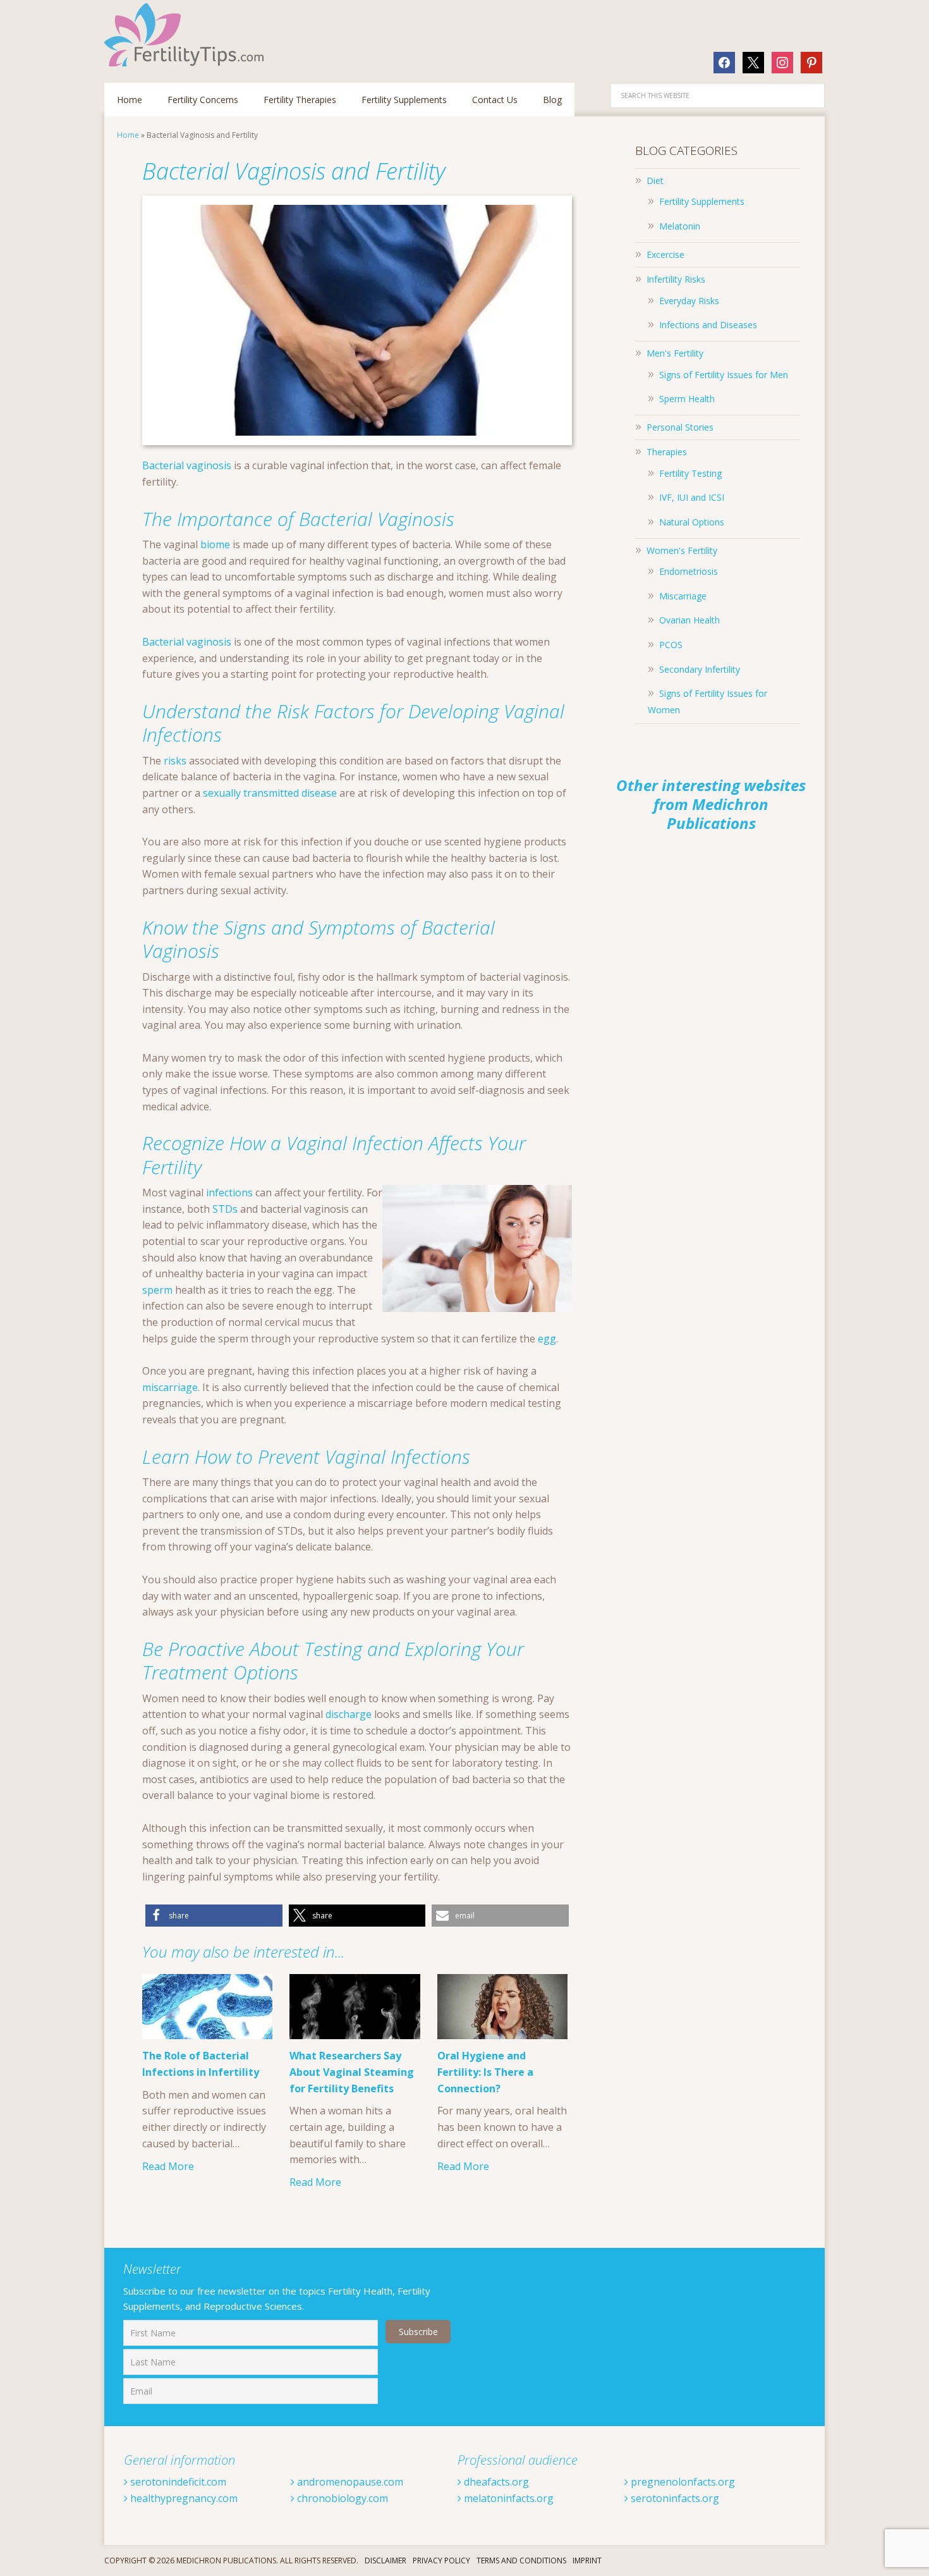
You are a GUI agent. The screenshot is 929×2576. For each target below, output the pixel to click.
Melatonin (680, 226)
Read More (168, 2166)
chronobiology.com (341, 2498)
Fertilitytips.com (186, 35)
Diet (655, 181)
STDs (225, 1209)
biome (215, 544)
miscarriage (170, 1387)
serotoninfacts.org (674, 2498)
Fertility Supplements (702, 201)
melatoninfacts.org (507, 2498)
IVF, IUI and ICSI (692, 497)
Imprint (587, 2561)
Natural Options (692, 522)
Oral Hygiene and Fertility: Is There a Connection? (485, 2072)
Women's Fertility (682, 550)
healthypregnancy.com (183, 2498)
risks (175, 761)
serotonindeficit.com (177, 2482)
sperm (157, 1290)
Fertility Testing (690, 473)
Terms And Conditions (521, 2561)
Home (128, 135)
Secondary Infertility (700, 669)
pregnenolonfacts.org (682, 2482)
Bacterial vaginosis (187, 465)
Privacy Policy (441, 2561)
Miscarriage (683, 596)
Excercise (665, 255)
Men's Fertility (675, 353)
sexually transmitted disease (270, 793)
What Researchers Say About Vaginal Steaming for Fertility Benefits (352, 2072)
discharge (349, 1714)
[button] (214, 1916)
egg (547, 1339)
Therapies (667, 452)
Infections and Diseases (708, 325)
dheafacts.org (495, 2482)
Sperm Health (687, 399)
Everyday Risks (689, 301)
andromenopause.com (349, 2482)
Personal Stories (680, 427)
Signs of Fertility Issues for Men (724, 375)
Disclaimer (386, 2561)
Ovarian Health (689, 620)
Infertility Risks (676, 279)
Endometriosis (689, 571)
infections (229, 1193)
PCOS (671, 645)
